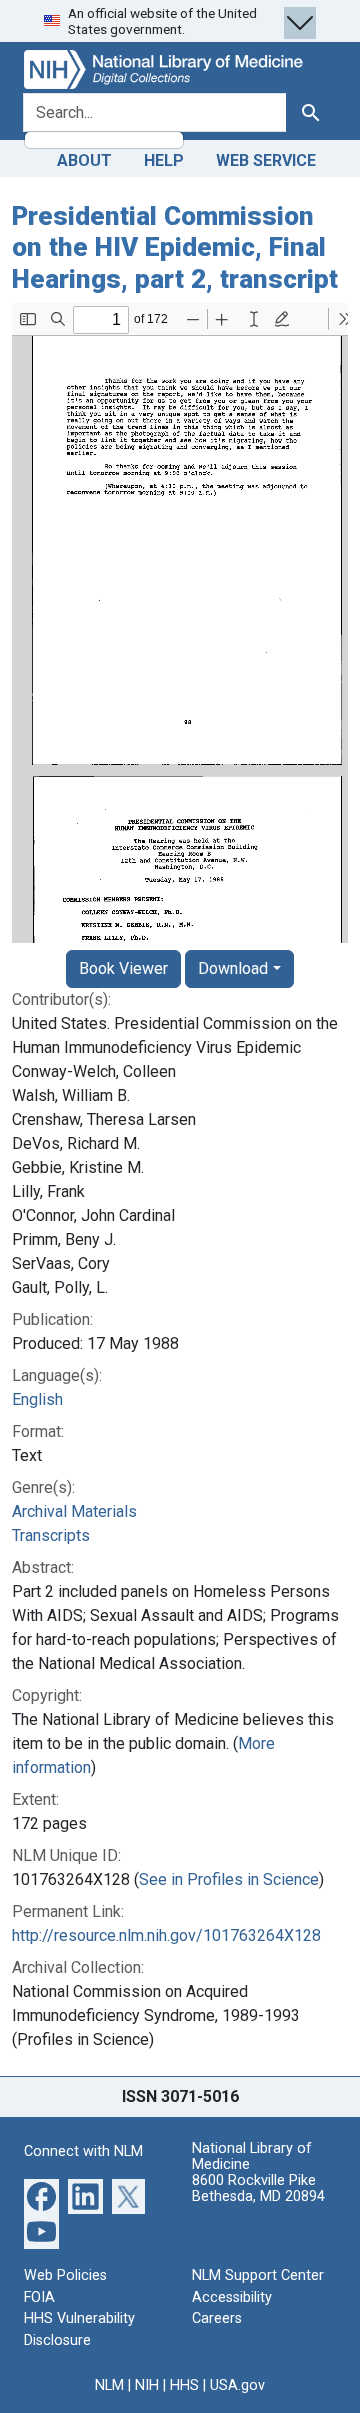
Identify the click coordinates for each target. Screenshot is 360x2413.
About (84, 160)
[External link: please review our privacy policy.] (41, 2195)
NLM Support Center (258, 2275)
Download (233, 968)
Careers (217, 2318)
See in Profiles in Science (229, 1879)
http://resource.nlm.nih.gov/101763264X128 (166, 1935)
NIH (147, 2385)
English (37, 1399)
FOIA (39, 2297)
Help (164, 160)
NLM (109, 2385)
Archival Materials (74, 1511)
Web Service (266, 160)
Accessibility (232, 2297)
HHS (184, 2385)
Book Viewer (123, 968)
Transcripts (51, 1535)
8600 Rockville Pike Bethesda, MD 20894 (258, 2188)
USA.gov (237, 2385)
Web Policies (65, 2275)
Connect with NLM (83, 2151)
